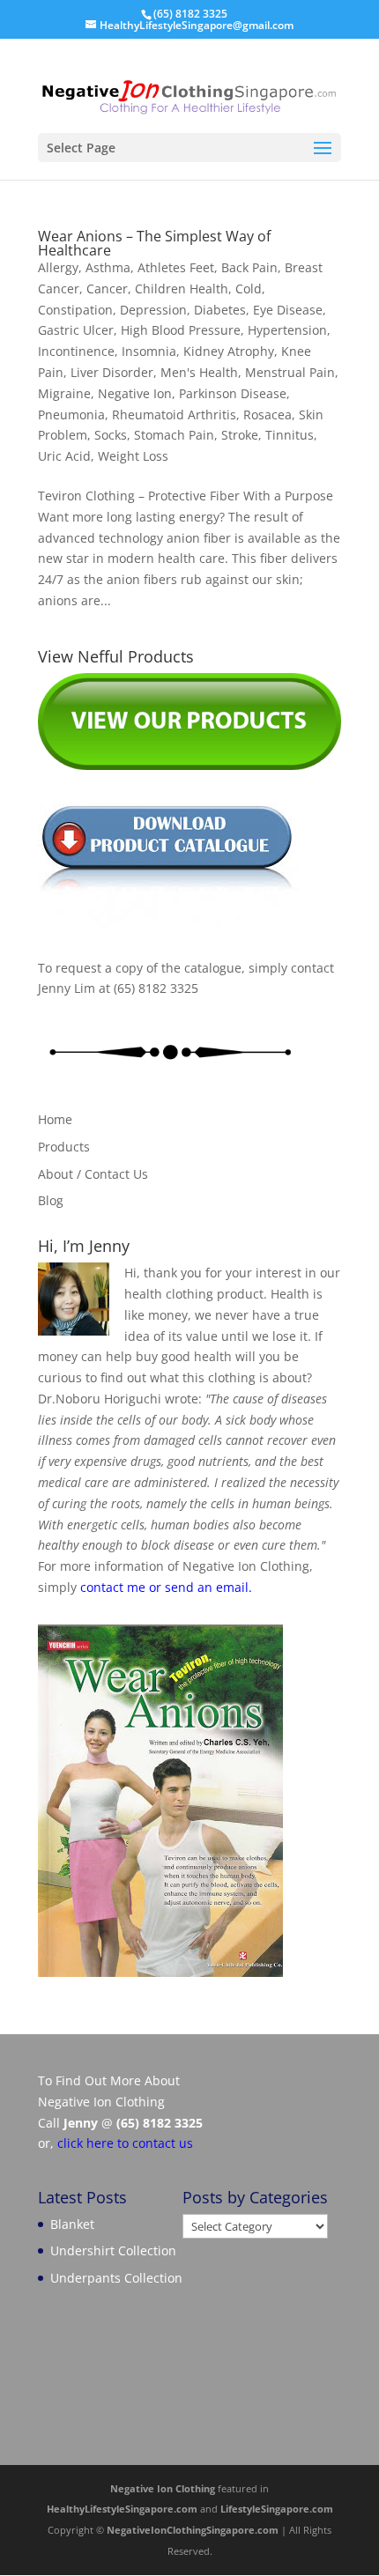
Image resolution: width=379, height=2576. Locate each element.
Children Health (182, 289)
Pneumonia (71, 415)
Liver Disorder (112, 372)
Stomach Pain (174, 435)
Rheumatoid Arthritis (174, 415)
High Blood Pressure (181, 330)
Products (64, 1147)
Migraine (64, 393)
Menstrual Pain (290, 372)
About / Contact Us (93, 1174)
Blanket (72, 2224)
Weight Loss (133, 456)
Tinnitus (290, 435)
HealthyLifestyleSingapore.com (122, 2509)
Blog (51, 1200)
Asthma (108, 267)
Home (55, 1119)
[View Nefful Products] (189, 765)
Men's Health (199, 372)
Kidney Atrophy (229, 351)
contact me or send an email (164, 1587)
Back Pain (249, 267)
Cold (249, 289)
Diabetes (220, 310)
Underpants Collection (116, 2278)
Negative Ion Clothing (163, 2488)
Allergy (58, 267)
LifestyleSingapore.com (277, 2509)
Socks (111, 435)
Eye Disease (288, 310)
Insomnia (149, 351)
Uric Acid (64, 456)
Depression (153, 310)
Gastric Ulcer (76, 330)
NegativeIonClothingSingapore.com (193, 2530)
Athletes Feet (176, 267)
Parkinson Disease (233, 393)
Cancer (107, 289)
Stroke (240, 435)
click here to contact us (125, 2143)
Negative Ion (135, 393)
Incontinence (76, 351)
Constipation (75, 310)
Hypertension (287, 330)
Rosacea (268, 415)
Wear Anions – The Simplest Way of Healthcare (154, 243)
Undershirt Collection (113, 2250)
